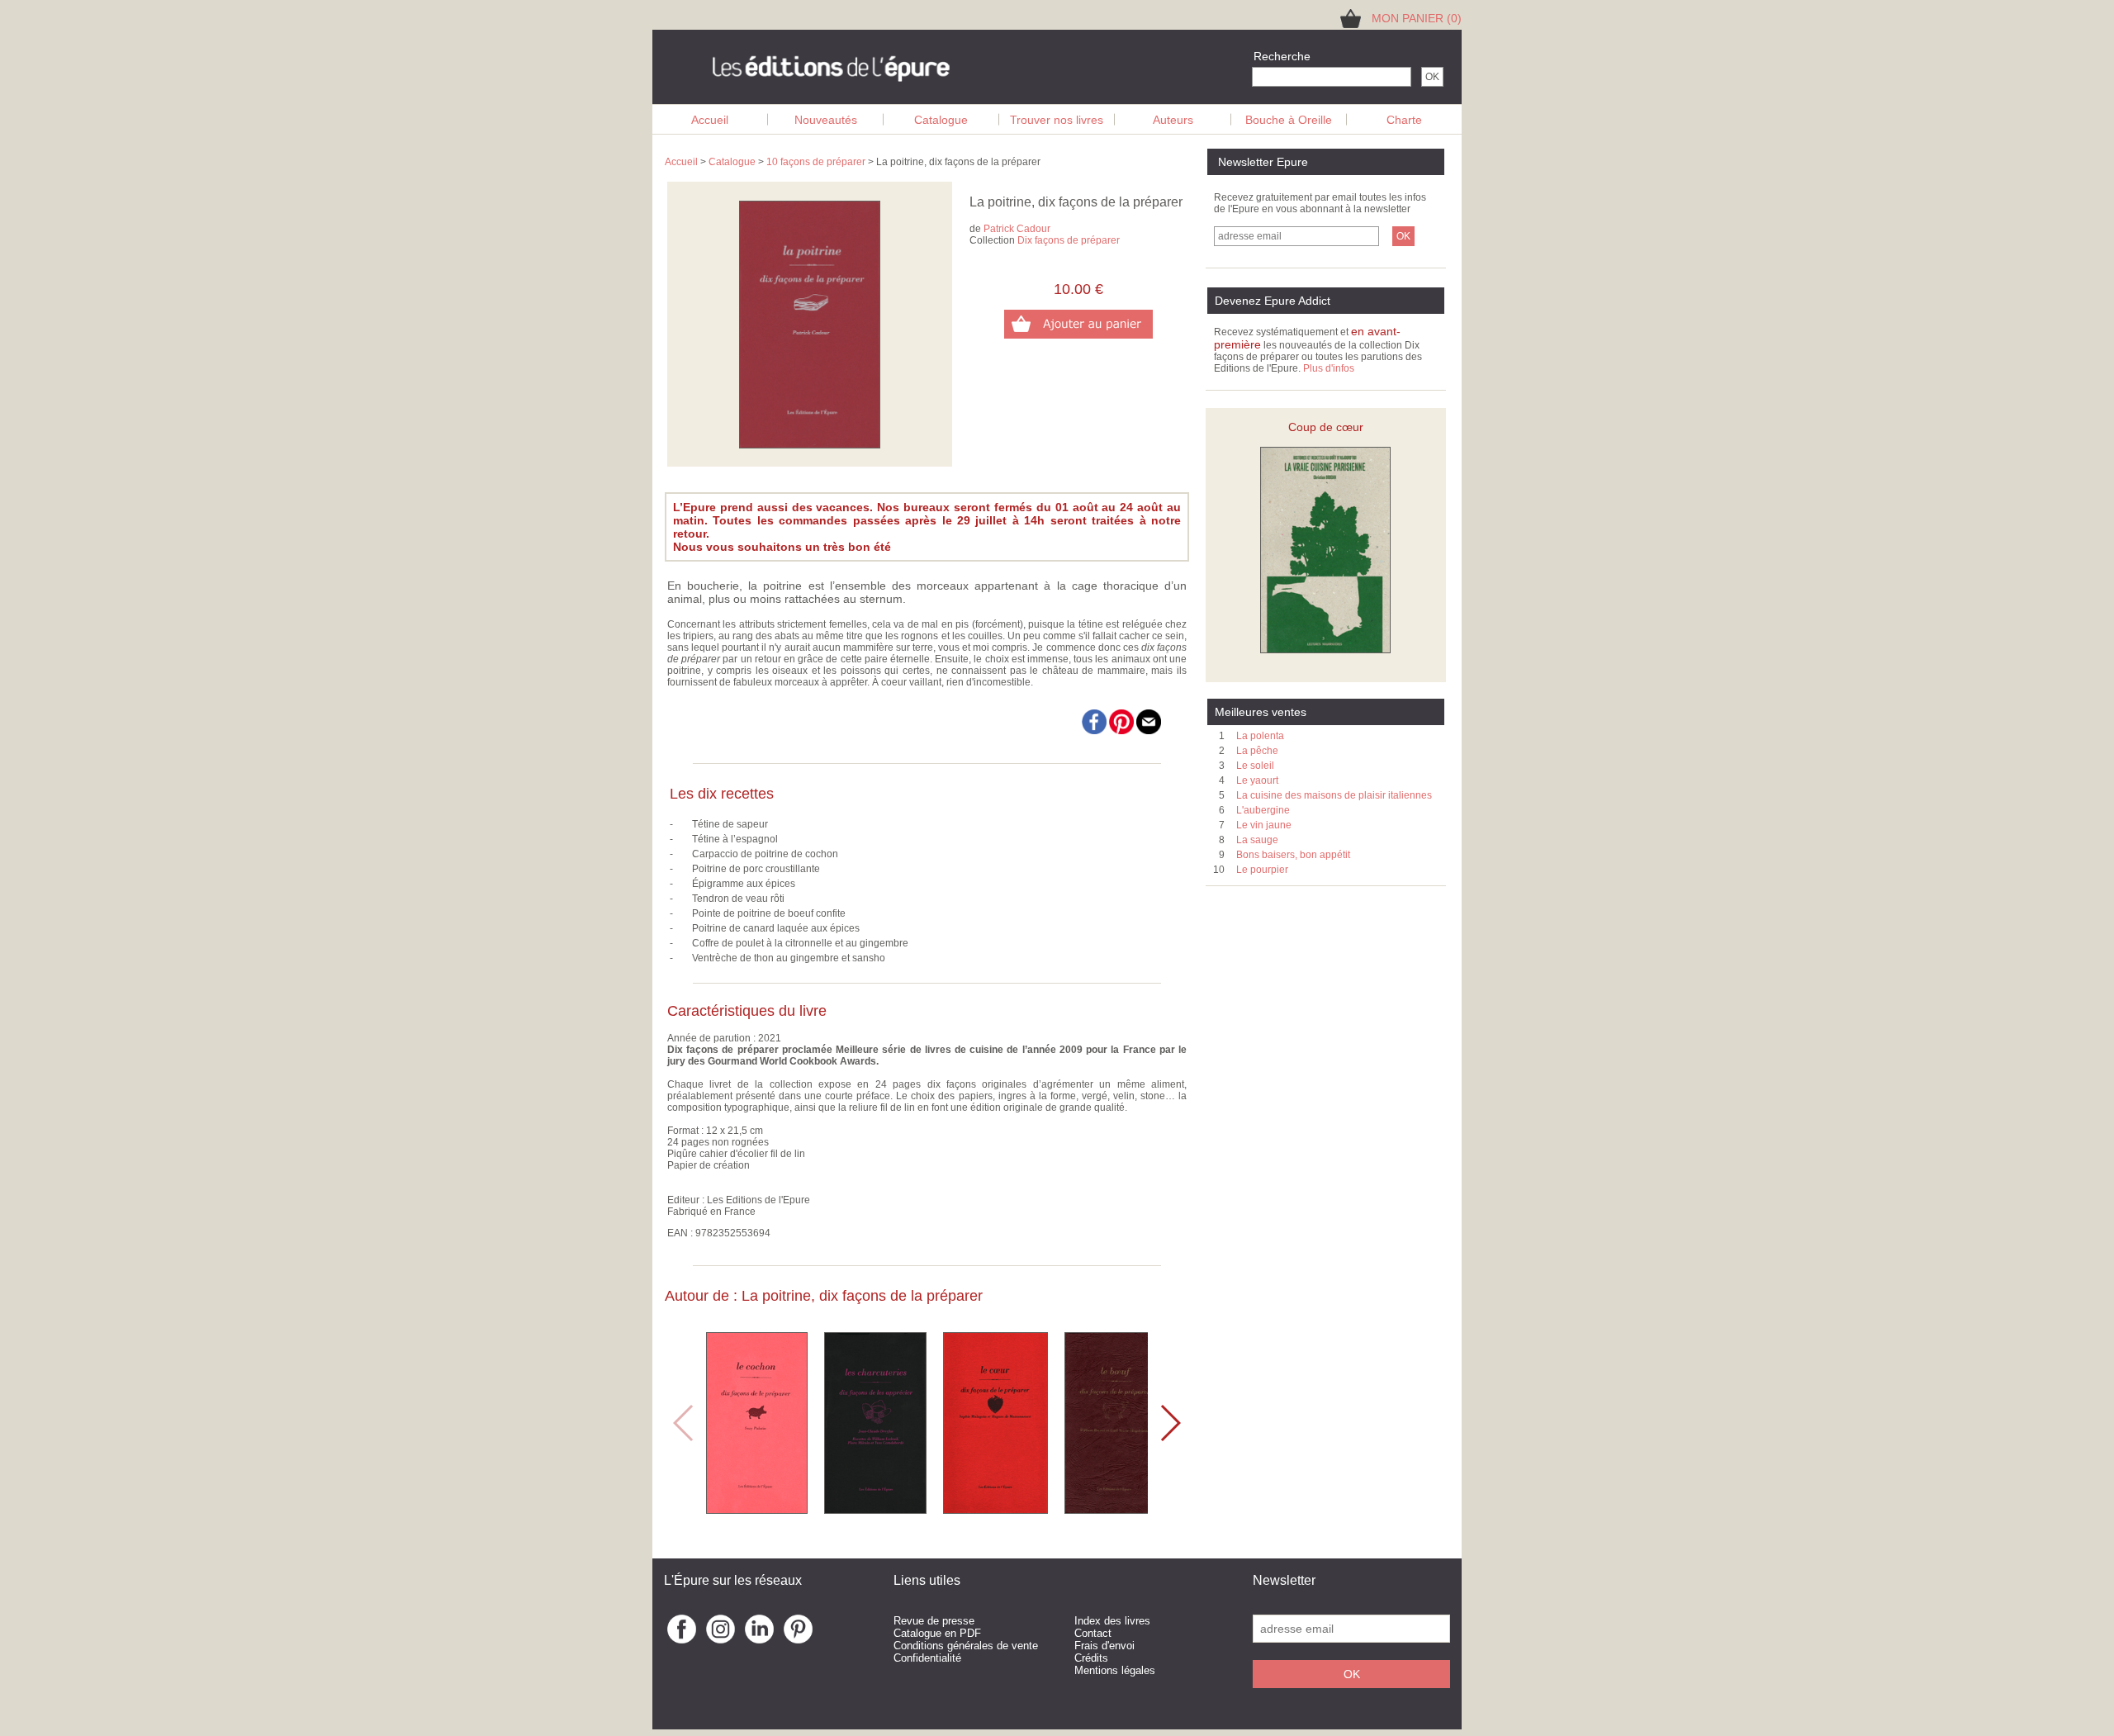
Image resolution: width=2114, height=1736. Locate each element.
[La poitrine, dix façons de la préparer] (810, 445)
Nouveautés (826, 120)
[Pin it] (1123, 731)
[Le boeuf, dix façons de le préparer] (1115, 1509)
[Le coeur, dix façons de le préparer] (996, 1509)
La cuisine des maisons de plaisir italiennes (1334, 795)
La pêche (1257, 751)
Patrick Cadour (1017, 229)
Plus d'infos (1329, 368)
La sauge (1257, 840)
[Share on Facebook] (1094, 731)
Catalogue (941, 120)
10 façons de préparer (816, 162)
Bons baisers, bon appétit (1293, 855)
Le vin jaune (1264, 825)
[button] (1170, 1423)
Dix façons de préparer (1069, 240)
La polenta (1260, 736)
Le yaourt (1257, 780)
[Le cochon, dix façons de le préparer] (757, 1509)
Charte (1404, 120)
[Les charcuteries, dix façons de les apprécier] (875, 1509)
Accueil (710, 120)
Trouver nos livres (1057, 120)
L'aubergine (1263, 810)
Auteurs (1173, 120)
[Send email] (1149, 731)
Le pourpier (1262, 870)
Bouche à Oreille (1289, 120)
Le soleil (1255, 766)
